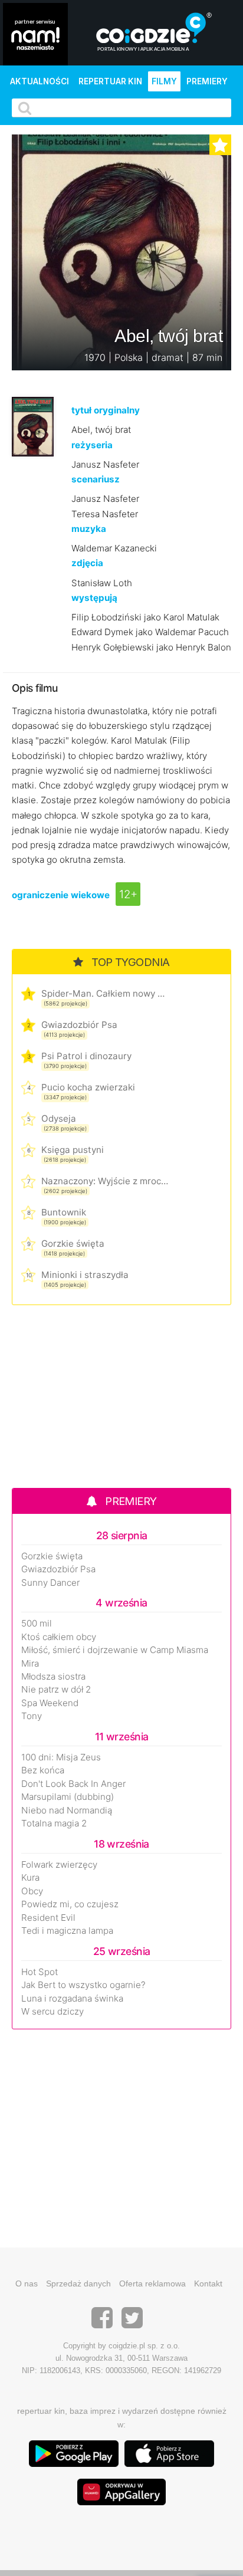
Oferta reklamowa (152, 2283)
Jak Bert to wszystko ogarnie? (83, 1985)
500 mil (37, 1624)
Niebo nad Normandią (67, 1811)
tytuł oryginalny (106, 410)
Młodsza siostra (53, 1677)
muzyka (89, 529)
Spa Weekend (50, 1703)
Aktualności (40, 81)
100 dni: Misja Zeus (61, 1757)
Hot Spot (40, 1972)
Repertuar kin (110, 81)
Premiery (207, 81)
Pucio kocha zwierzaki (88, 1087)
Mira (30, 1664)
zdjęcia (87, 563)
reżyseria (92, 445)
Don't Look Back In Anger (73, 1784)
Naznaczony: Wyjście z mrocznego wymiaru (105, 1181)
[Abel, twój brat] (33, 426)
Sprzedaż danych (78, 2283)
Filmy (164, 81)
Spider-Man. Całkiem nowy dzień (105, 993)
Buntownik (64, 1212)
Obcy (32, 1891)
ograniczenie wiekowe (61, 895)
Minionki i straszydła (85, 1275)
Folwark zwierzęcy (59, 1865)
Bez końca (43, 1770)
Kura (30, 1878)
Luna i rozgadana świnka (72, 1999)
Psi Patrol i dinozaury (86, 1056)
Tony (32, 1716)
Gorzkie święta (73, 1243)
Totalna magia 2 (54, 1823)
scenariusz (96, 479)
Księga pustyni (73, 1150)
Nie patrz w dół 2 (56, 1690)
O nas (27, 2283)
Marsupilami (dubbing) (68, 1797)
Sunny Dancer (50, 1583)
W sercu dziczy (52, 2012)
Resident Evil (48, 1918)
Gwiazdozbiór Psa (79, 1025)
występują (94, 598)
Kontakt (208, 2283)
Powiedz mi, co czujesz (70, 1904)
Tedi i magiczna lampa (67, 1931)
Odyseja (59, 1118)
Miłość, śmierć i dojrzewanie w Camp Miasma (115, 1650)
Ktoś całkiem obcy (59, 1637)
